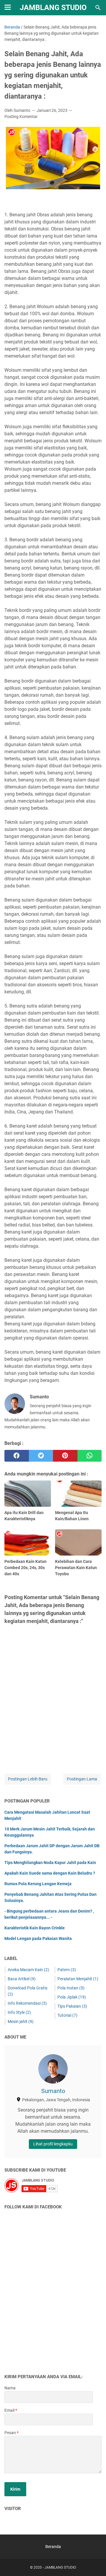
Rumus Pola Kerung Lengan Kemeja (38, 1884)
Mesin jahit (21, 2021)
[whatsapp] (90, 1456)
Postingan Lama (82, 1779)
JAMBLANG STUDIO (53, 8)
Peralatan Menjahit (78, 1979)
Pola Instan (71, 1988)
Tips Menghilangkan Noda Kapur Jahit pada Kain (50, 1863)
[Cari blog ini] (98, 8)
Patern (67, 1970)
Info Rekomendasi (27, 2003)
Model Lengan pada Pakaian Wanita (38, 1938)
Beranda (53, 2547)
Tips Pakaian (72, 2006)
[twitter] (41, 1456)
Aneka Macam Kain (28, 1970)
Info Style (19, 2012)
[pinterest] (65, 1456)
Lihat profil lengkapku (53, 2144)
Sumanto (53, 2091)
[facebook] (17, 1456)
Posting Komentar (21, 117)
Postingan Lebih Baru (28, 1779)
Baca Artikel (22, 1979)
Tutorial (67, 2015)
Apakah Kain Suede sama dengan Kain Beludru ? (50, 1873)
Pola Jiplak (72, 1997)
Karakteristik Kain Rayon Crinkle (35, 1928)
